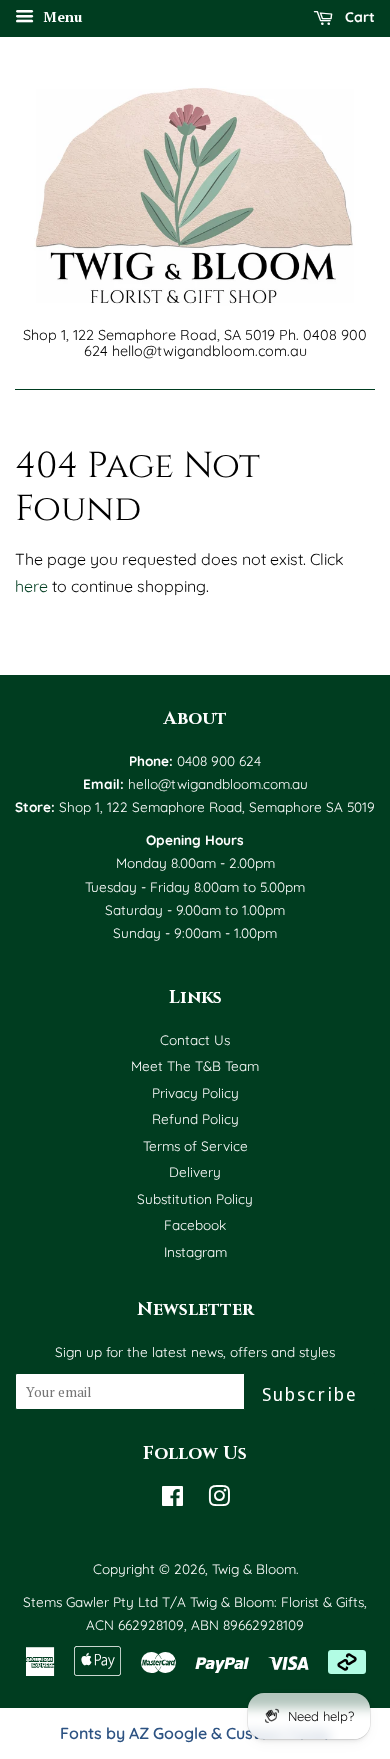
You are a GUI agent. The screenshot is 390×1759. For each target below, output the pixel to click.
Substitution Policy (195, 1198)
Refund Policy (195, 1118)
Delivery (195, 1171)
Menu (60, 16)
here (31, 586)
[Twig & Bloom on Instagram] (219, 1499)
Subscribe (310, 1394)
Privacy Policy (195, 1092)
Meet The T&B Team (195, 1065)
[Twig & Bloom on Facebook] (172, 1499)
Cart (358, 17)
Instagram (195, 1251)
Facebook (195, 1224)
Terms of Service (195, 1145)
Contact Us (195, 1039)
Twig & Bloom (254, 1568)
